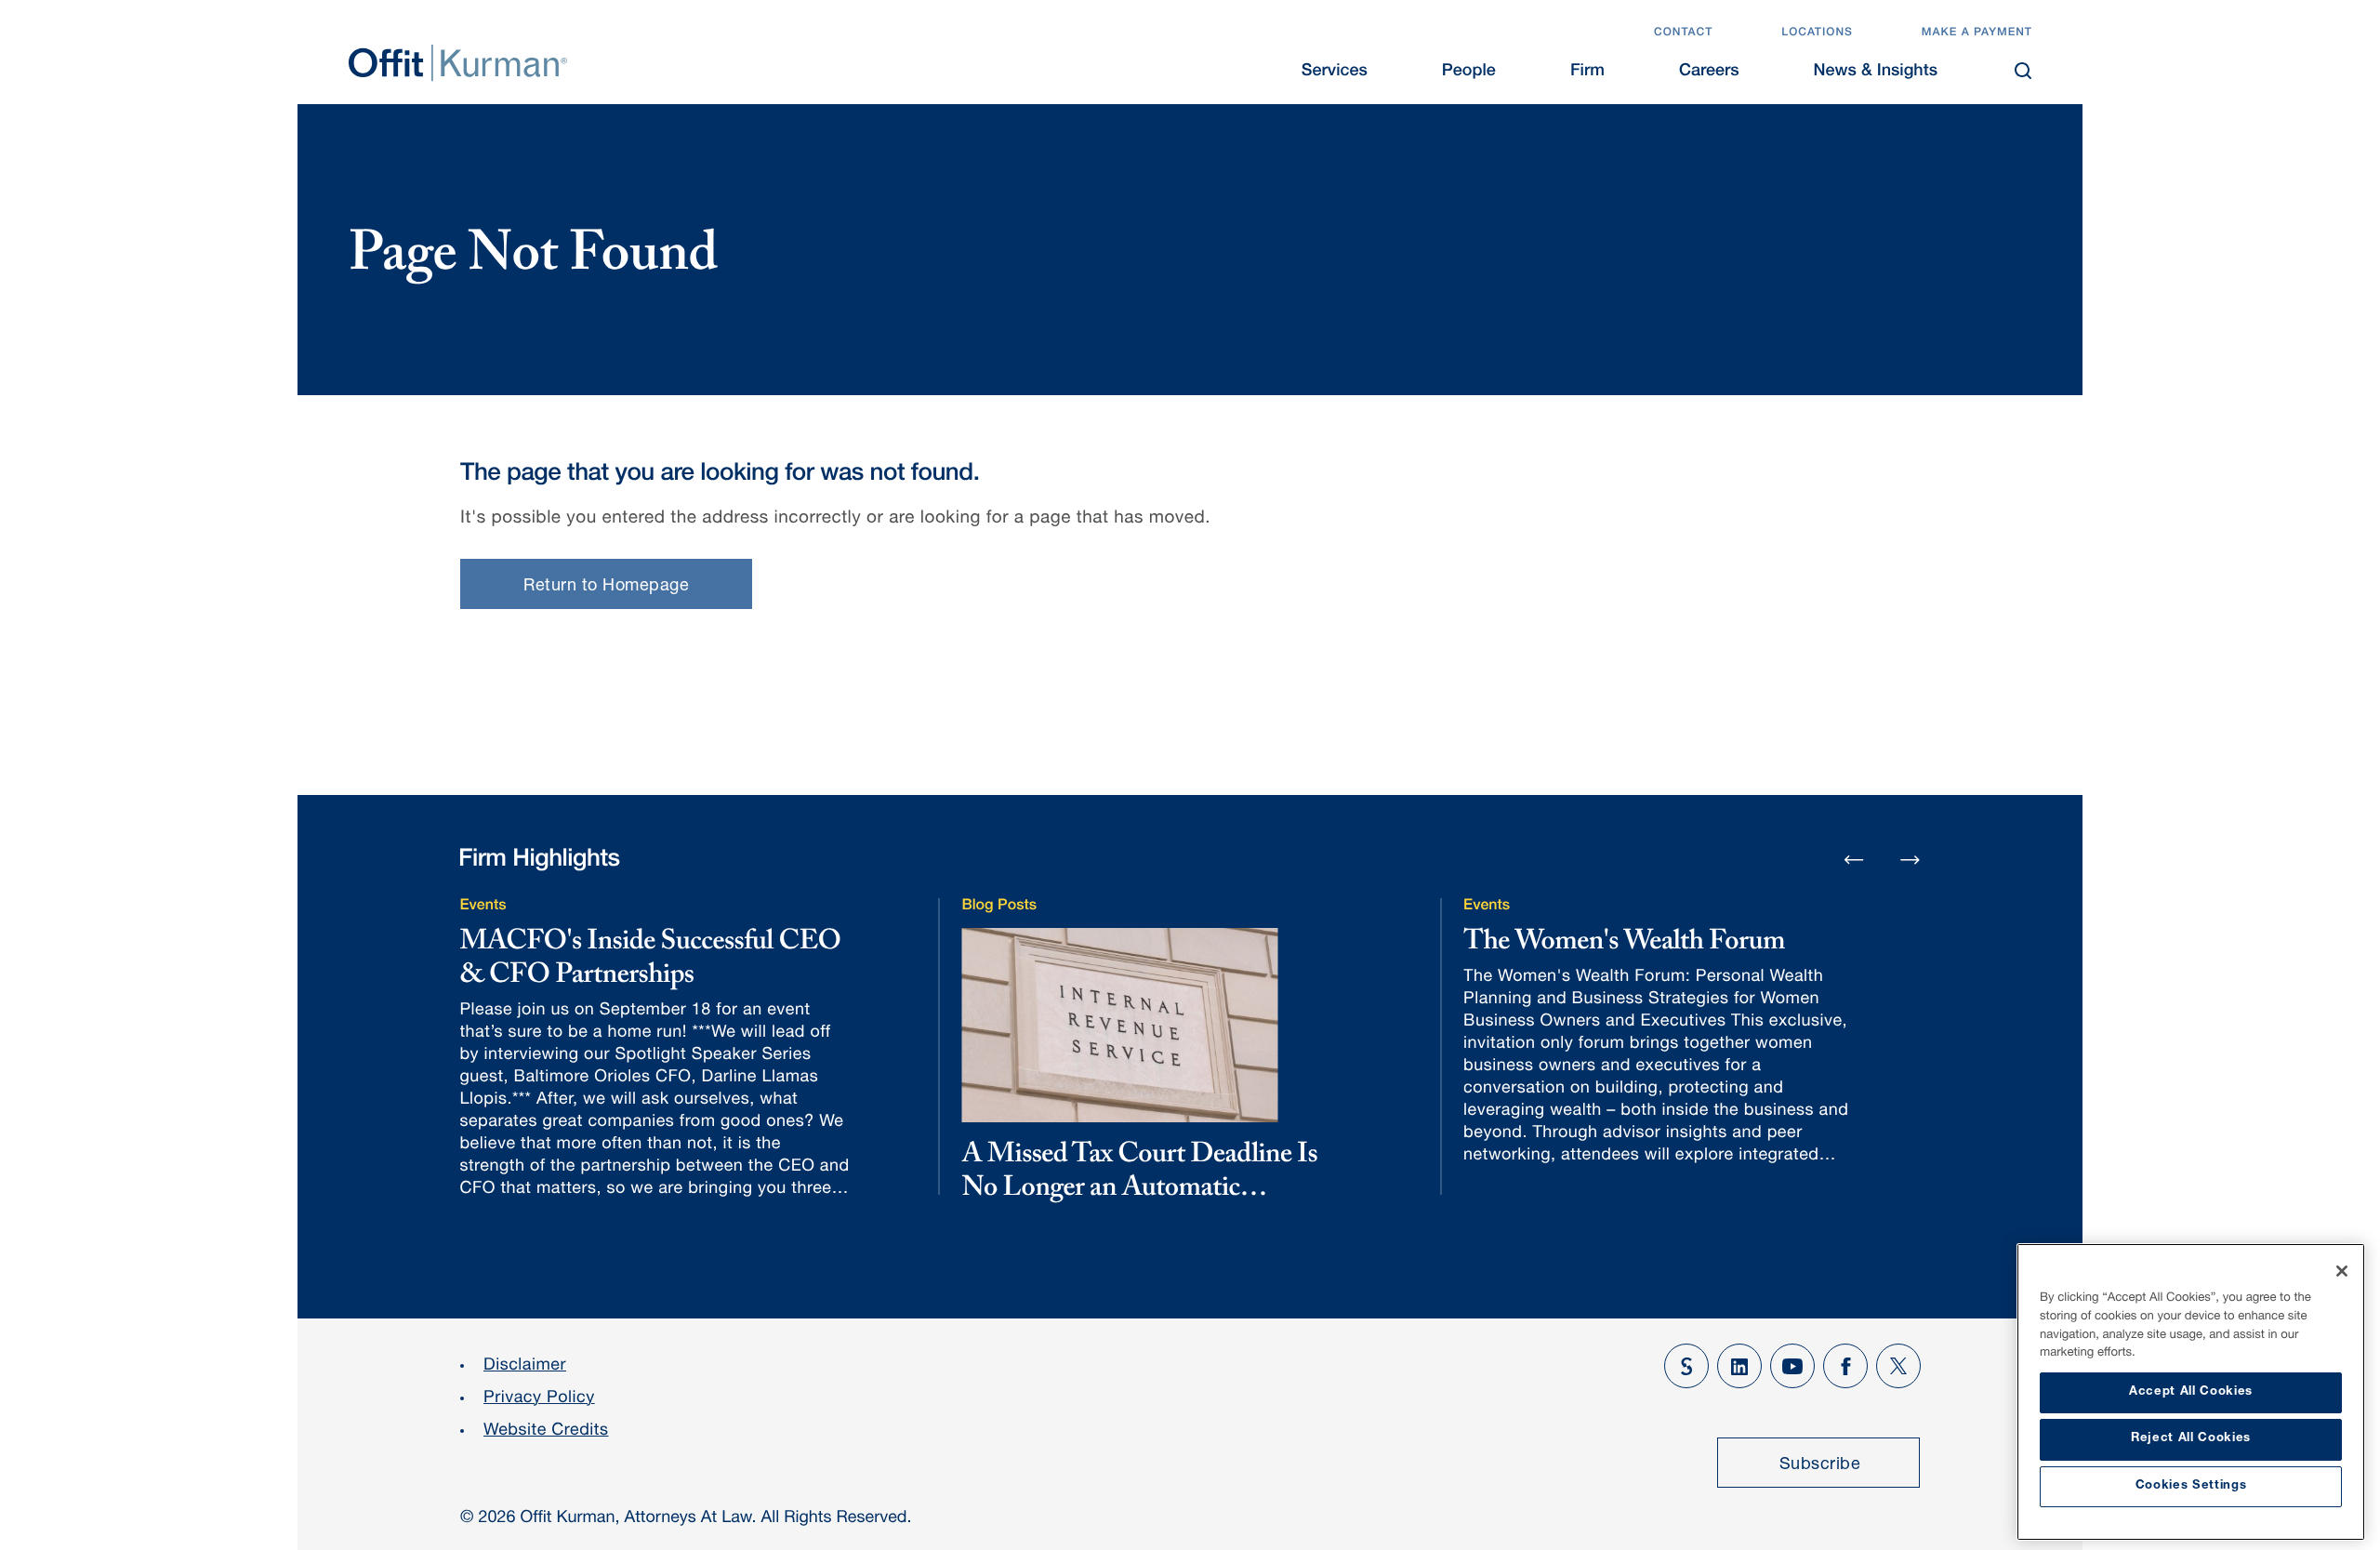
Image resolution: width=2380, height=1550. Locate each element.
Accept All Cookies (2191, 1392)
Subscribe (1820, 1465)
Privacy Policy (539, 1399)
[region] (2191, 1392)
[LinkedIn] (1739, 1366)
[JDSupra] (1686, 1366)
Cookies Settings (2191, 1486)
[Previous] (1854, 861)
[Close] (2342, 1271)
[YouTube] (1792, 1366)
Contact (1683, 33)
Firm (1587, 73)
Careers (1709, 73)
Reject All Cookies (2191, 1439)
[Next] (1911, 859)
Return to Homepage (606, 587)
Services (1335, 73)
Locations (1817, 33)
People (1469, 73)
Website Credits (546, 1432)
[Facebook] (1845, 1366)
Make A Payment (1977, 33)
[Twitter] (1898, 1366)
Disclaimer (525, 1367)
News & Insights (1876, 73)
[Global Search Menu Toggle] (2023, 71)
